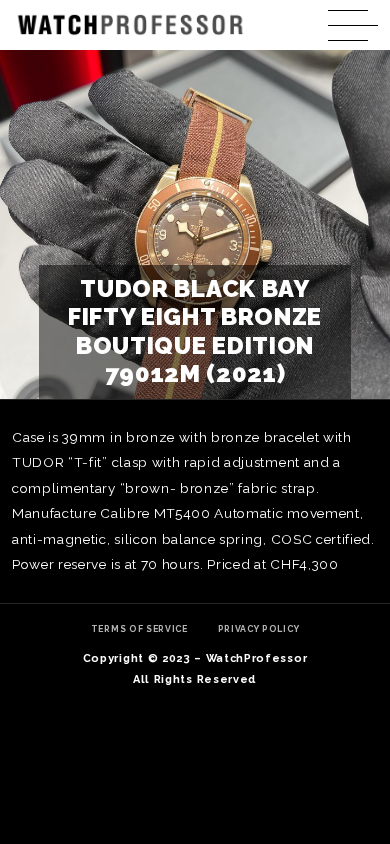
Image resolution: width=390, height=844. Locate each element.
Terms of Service (139, 629)
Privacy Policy (259, 629)
